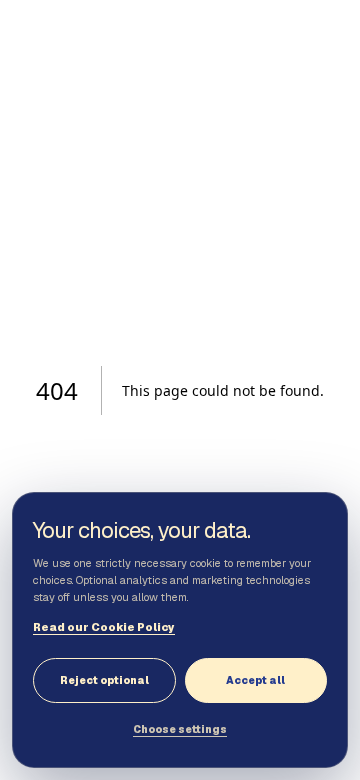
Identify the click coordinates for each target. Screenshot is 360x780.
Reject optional (104, 680)
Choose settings (180, 729)
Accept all (255, 680)
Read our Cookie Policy (104, 627)
